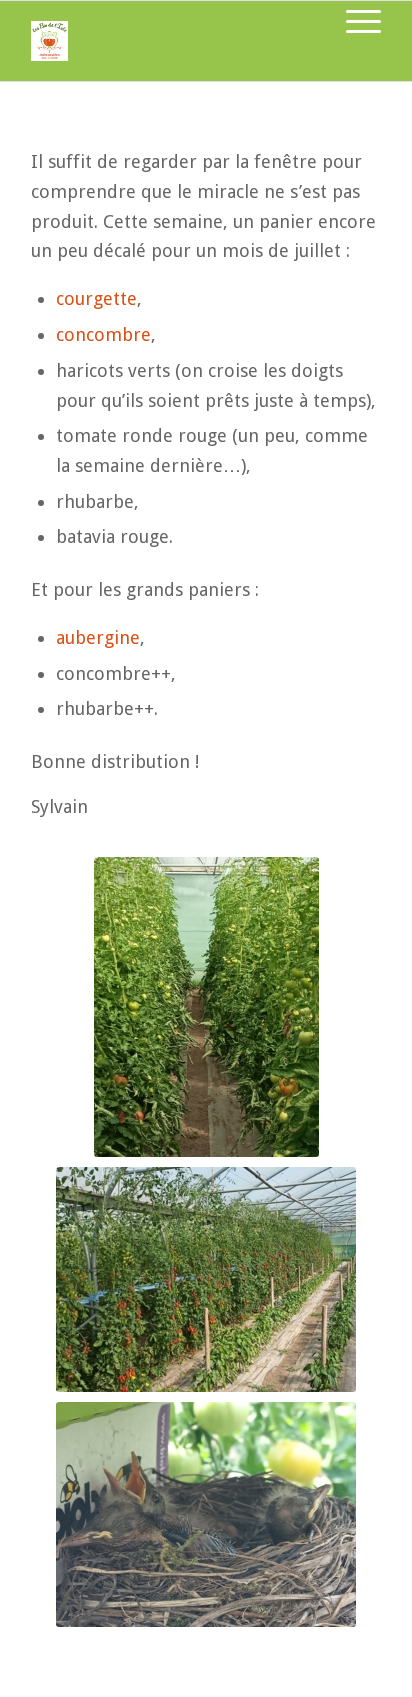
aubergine (98, 637)
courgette (96, 298)
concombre (103, 334)
